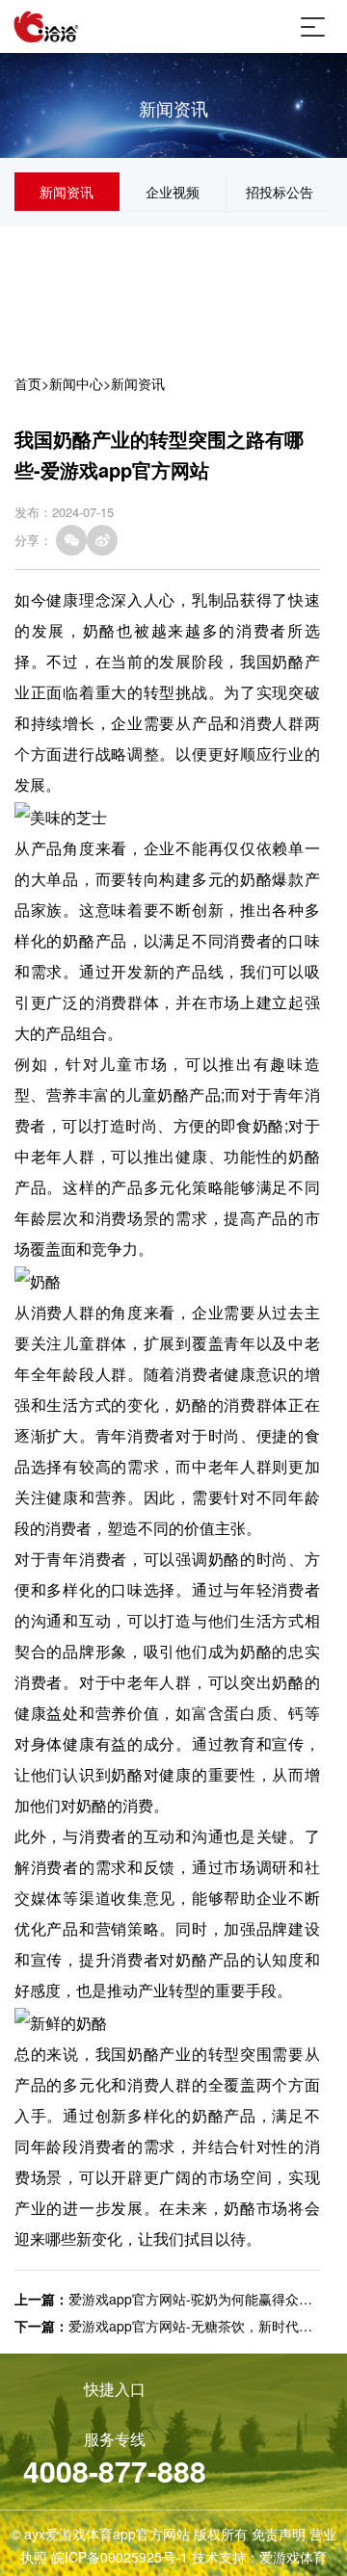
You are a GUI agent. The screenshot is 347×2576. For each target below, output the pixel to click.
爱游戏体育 (293, 2557)
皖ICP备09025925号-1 (120, 2557)
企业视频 (173, 192)
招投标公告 (280, 192)
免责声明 (279, 2534)
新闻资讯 (67, 192)
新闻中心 (76, 383)
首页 (28, 383)
